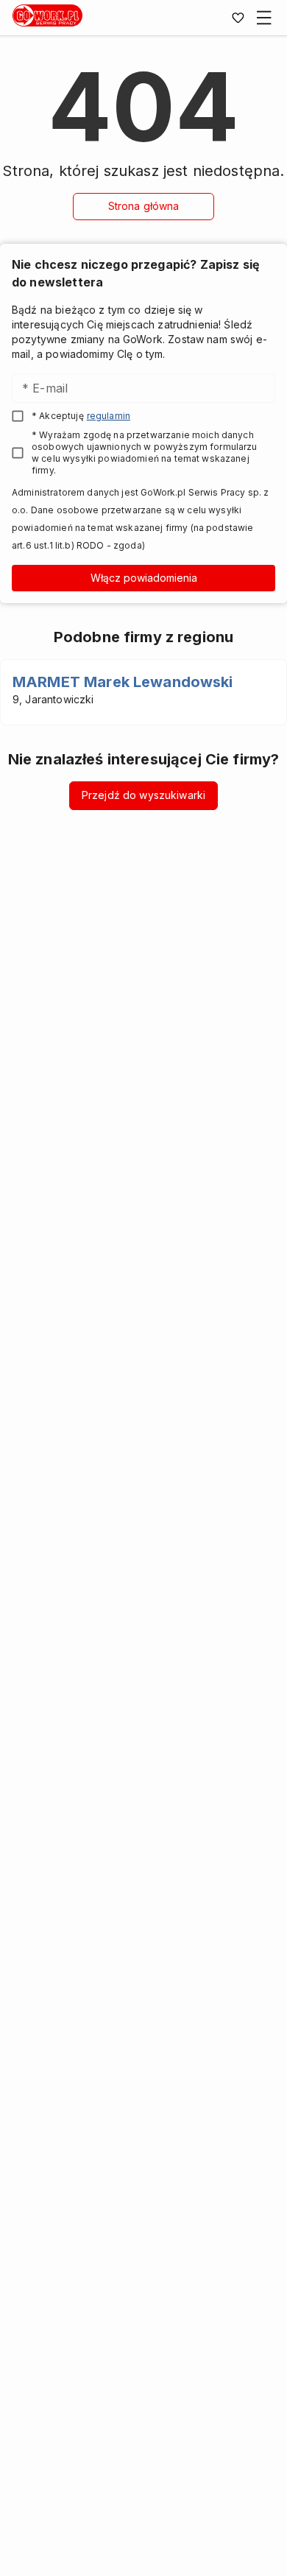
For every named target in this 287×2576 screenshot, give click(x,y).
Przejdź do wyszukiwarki (143, 795)
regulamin (109, 416)
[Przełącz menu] (264, 18)
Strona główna (144, 206)
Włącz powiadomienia (144, 578)
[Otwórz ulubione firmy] (238, 18)
